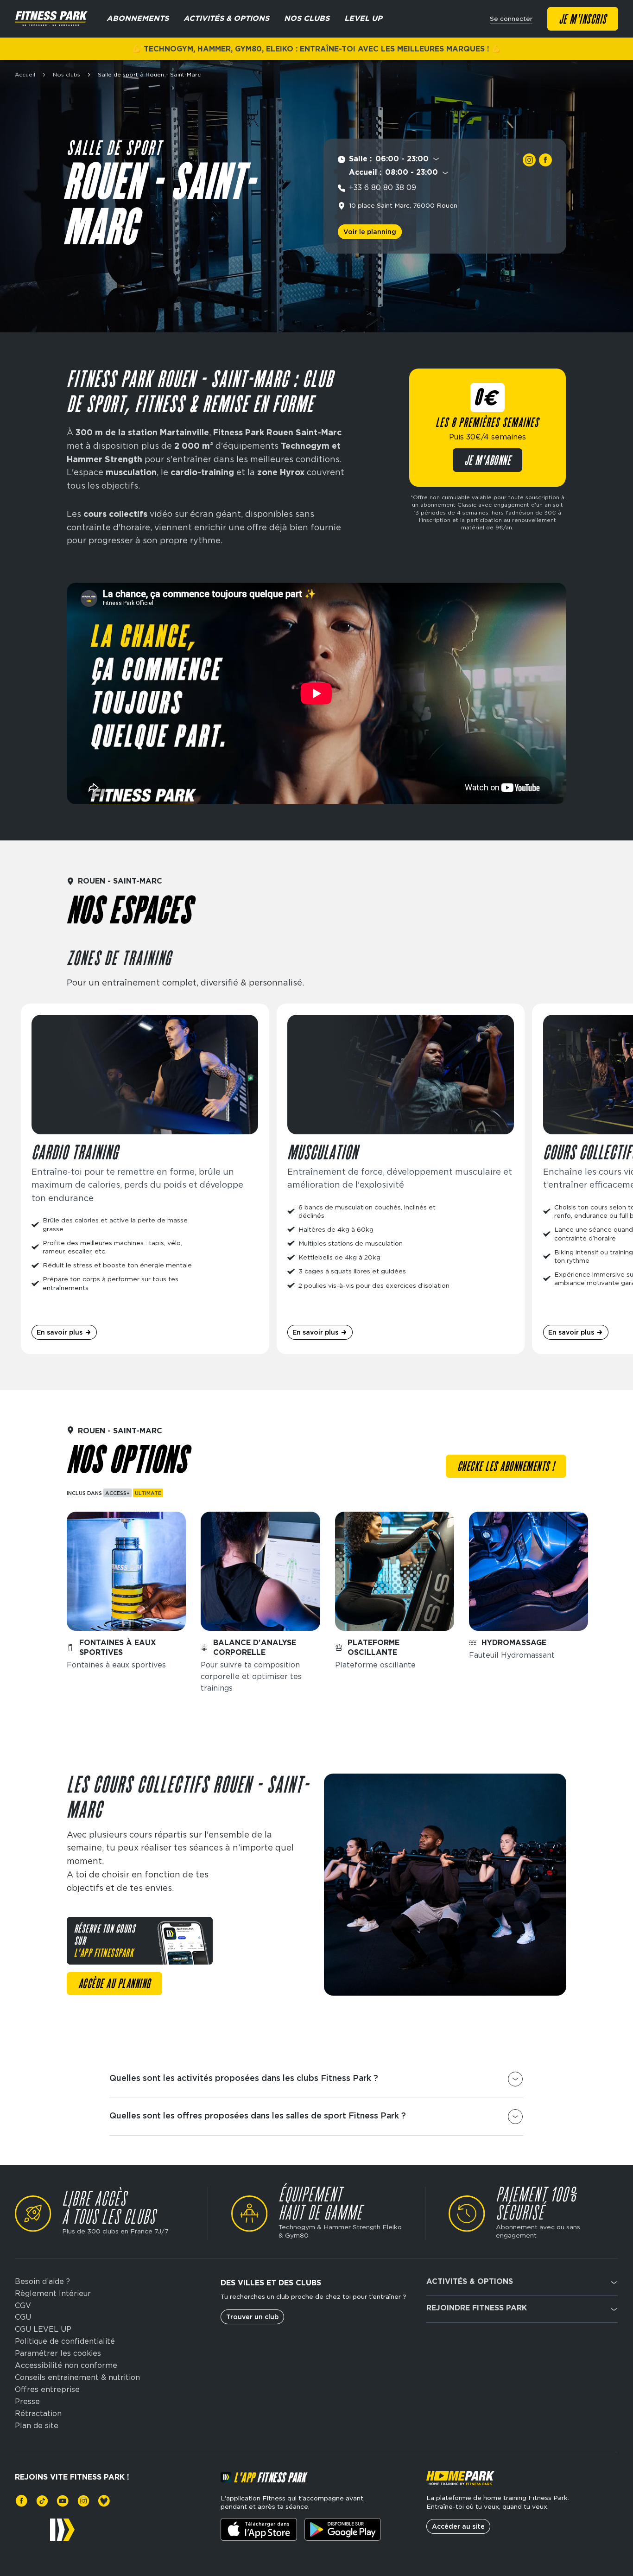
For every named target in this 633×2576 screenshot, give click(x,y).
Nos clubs (66, 75)
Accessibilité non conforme (66, 2366)
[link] (529, 160)
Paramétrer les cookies (58, 2353)
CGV (23, 2306)
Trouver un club (252, 2317)
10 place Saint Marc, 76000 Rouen (403, 205)
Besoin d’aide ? (42, 2282)
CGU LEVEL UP (43, 2329)
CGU (23, 2317)
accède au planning (114, 1984)
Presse (27, 2402)
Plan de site (37, 2426)
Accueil (25, 75)
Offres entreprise (47, 2390)
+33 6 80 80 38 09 (383, 188)
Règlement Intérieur (53, 2294)
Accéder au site (458, 2526)
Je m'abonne (488, 461)
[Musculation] (401, 1179)
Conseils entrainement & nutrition (77, 2378)
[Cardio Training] (145, 1179)
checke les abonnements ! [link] (506, 1467)
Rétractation (38, 2414)
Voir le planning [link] (370, 232)
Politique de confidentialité (65, 2341)
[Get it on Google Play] (343, 2529)
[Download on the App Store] (259, 2529)
